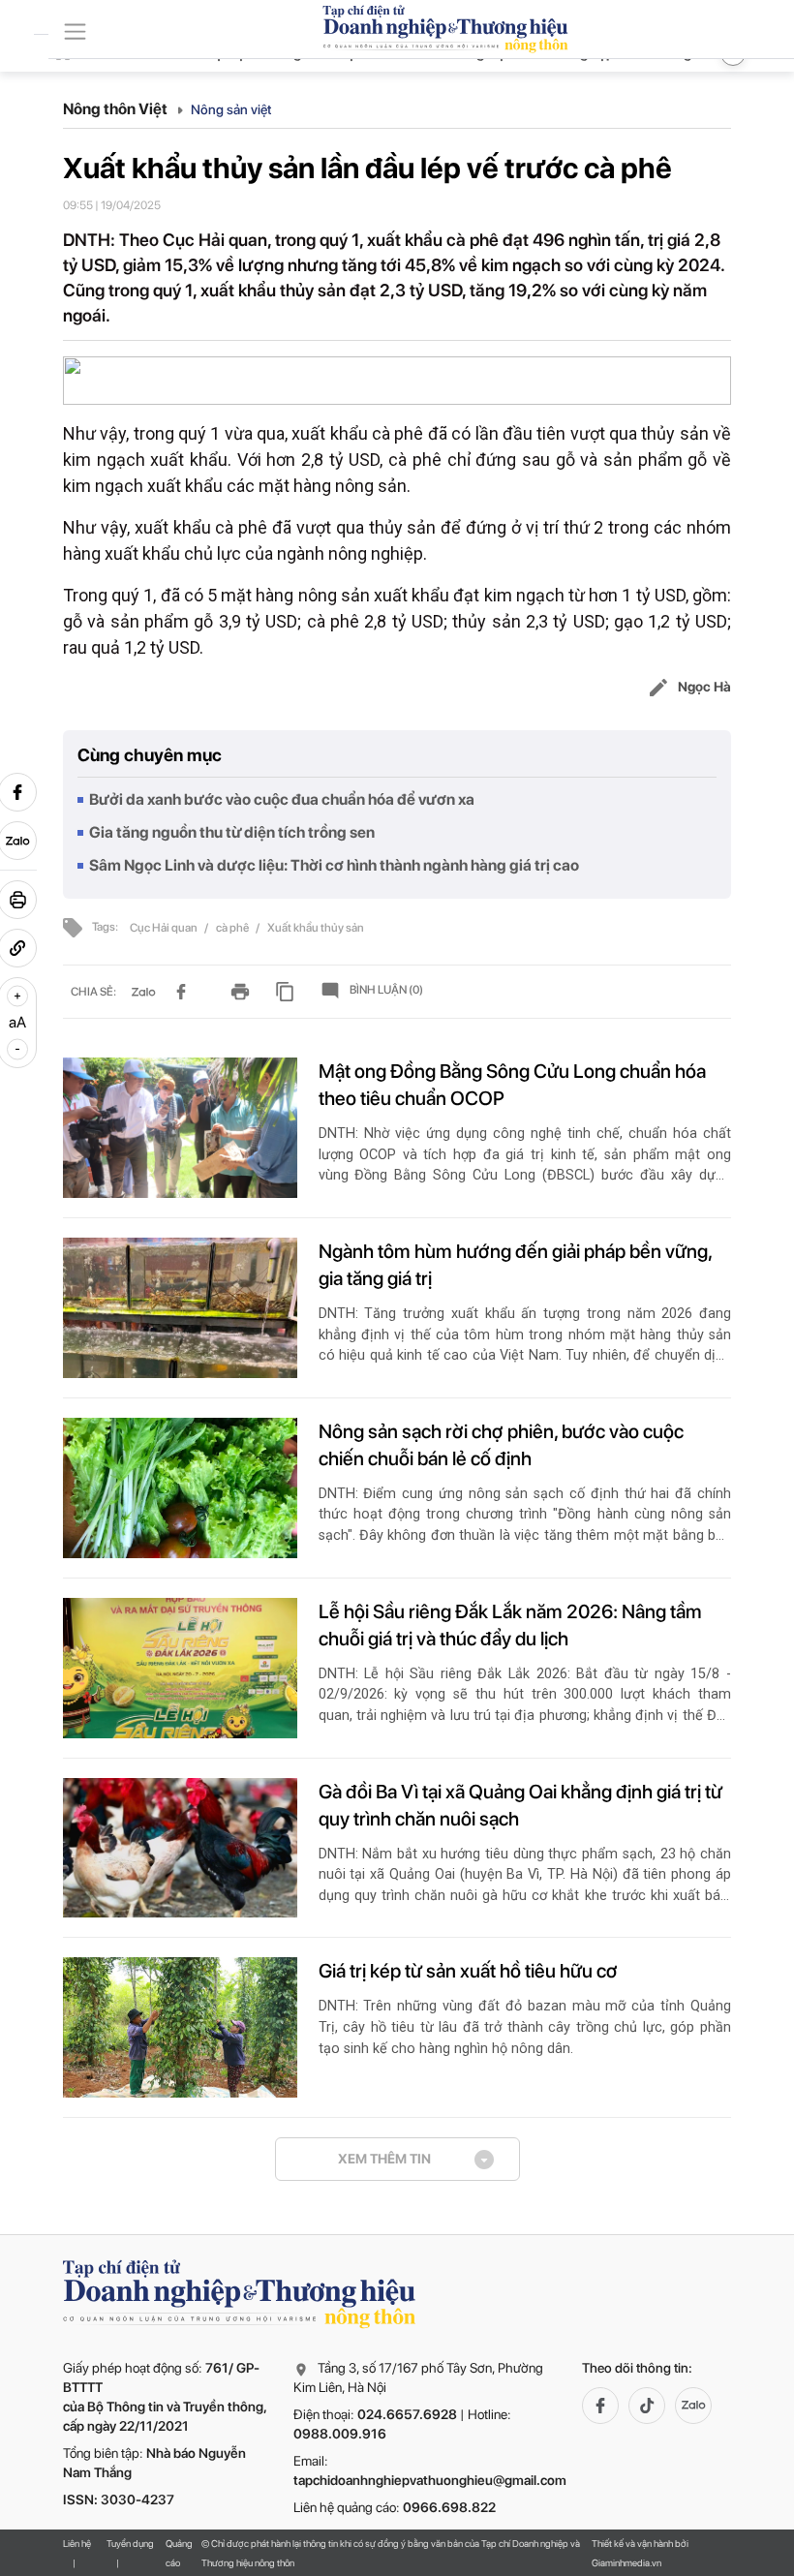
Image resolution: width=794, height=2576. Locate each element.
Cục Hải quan (165, 928)
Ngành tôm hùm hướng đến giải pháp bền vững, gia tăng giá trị (515, 1265)
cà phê (233, 928)
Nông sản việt (231, 109)
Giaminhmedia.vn (626, 2562)
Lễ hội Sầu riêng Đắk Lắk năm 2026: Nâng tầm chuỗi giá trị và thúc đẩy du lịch (510, 1625)
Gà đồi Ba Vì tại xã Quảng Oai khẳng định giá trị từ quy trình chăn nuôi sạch (520, 1805)
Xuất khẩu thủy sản (316, 928)
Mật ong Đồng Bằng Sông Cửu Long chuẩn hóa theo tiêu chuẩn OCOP (512, 1085)
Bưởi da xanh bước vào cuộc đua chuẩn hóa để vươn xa (282, 799)
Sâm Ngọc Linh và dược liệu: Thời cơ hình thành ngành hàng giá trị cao (334, 865)
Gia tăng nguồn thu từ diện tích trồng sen (232, 832)
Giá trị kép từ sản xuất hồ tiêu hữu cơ (468, 1971)
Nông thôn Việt (117, 109)
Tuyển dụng (130, 2543)
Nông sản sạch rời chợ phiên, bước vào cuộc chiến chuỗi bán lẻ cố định (501, 1445)
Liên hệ (77, 2543)
